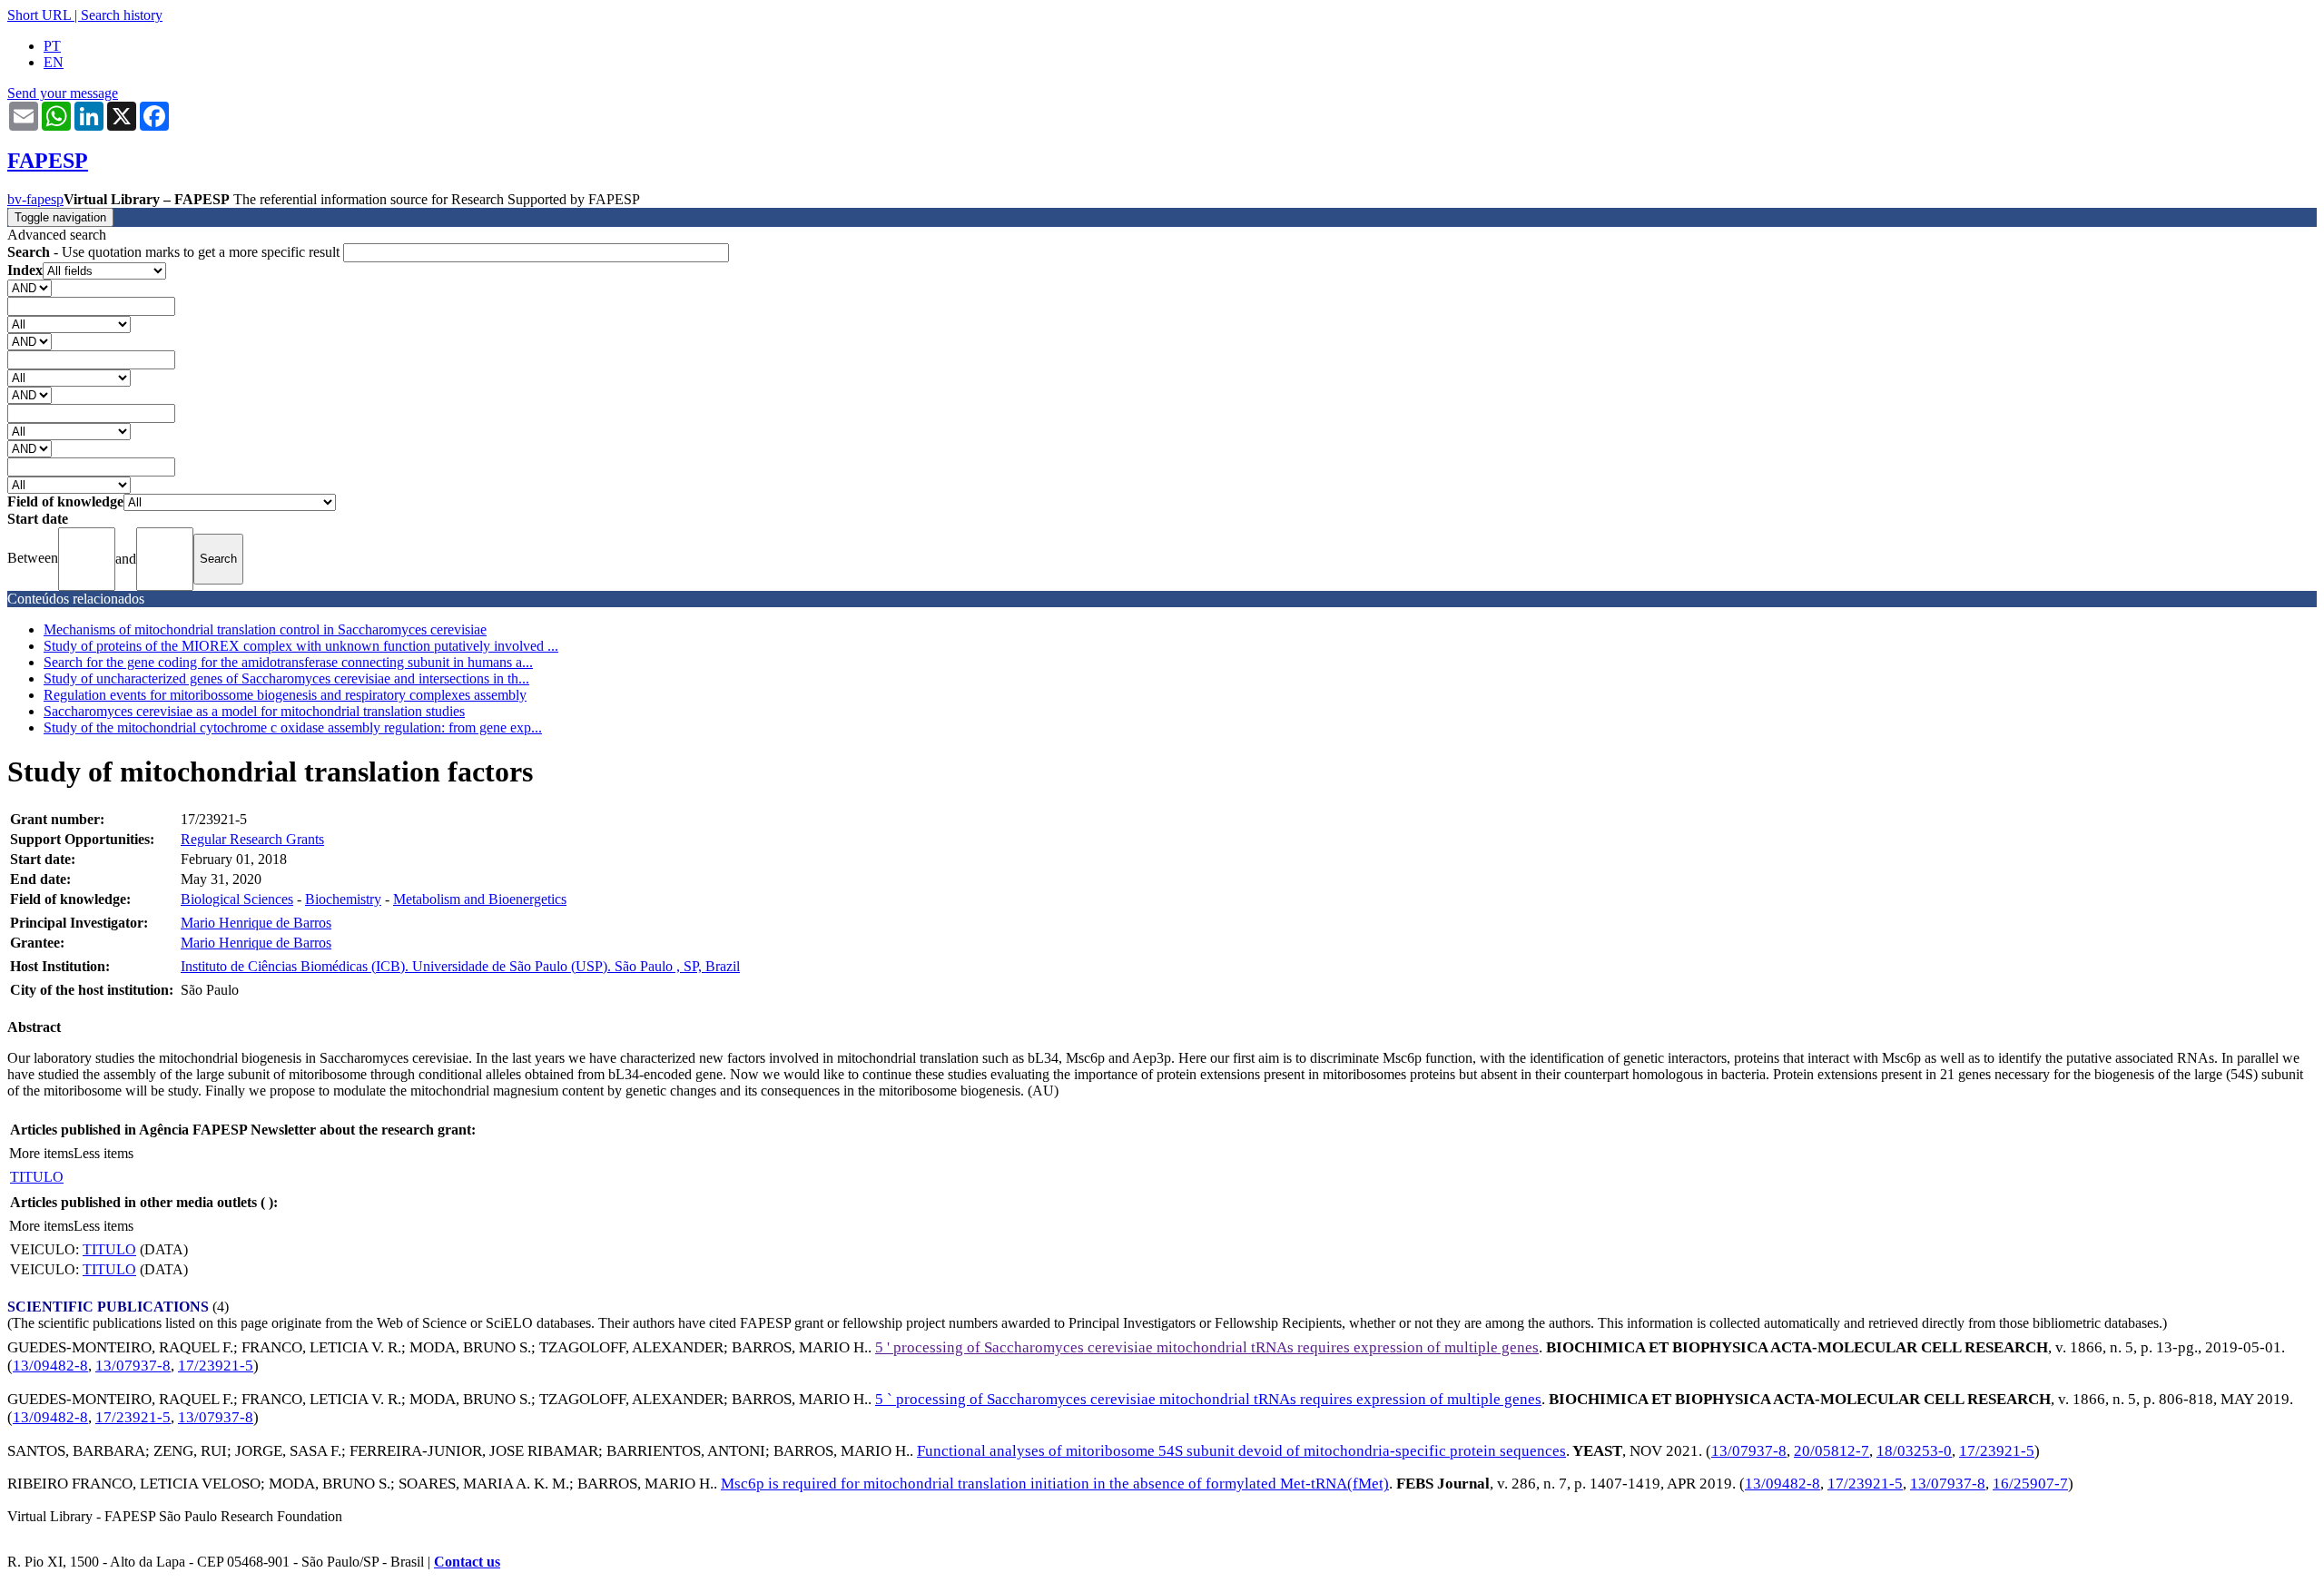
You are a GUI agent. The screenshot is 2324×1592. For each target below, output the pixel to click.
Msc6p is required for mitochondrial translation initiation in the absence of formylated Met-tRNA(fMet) (1055, 1484)
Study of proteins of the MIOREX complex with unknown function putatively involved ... (301, 646)
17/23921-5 (216, 1366)
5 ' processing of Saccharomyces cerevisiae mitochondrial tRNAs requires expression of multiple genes (1207, 1347)
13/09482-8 (50, 1366)
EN (54, 62)
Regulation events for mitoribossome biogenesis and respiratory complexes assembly (285, 695)
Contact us (467, 1562)
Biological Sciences (237, 899)
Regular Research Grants (252, 839)
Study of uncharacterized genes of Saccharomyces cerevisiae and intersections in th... (286, 678)
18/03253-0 (1914, 1451)
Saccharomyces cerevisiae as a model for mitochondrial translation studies (254, 711)
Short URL (39, 15)
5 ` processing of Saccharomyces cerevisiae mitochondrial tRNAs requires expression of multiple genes (1208, 1399)
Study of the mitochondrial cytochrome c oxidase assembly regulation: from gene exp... (293, 727)
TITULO (37, 1177)
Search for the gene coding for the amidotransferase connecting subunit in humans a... (288, 662)
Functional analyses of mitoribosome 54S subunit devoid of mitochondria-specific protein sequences (1241, 1451)
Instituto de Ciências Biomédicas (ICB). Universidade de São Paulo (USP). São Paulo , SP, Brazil (460, 966)
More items (41, 1153)
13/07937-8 (133, 1366)
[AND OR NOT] (30, 287)
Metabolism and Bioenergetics (480, 899)
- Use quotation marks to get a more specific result (175, 252)
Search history (122, 15)
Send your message (63, 93)
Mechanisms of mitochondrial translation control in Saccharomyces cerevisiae (265, 629)
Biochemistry (343, 899)
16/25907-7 (2030, 1484)
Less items (103, 1153)
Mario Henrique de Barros (256, 923)
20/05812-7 (1832, 1451)
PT (52, 46)
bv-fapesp (35, 199)
